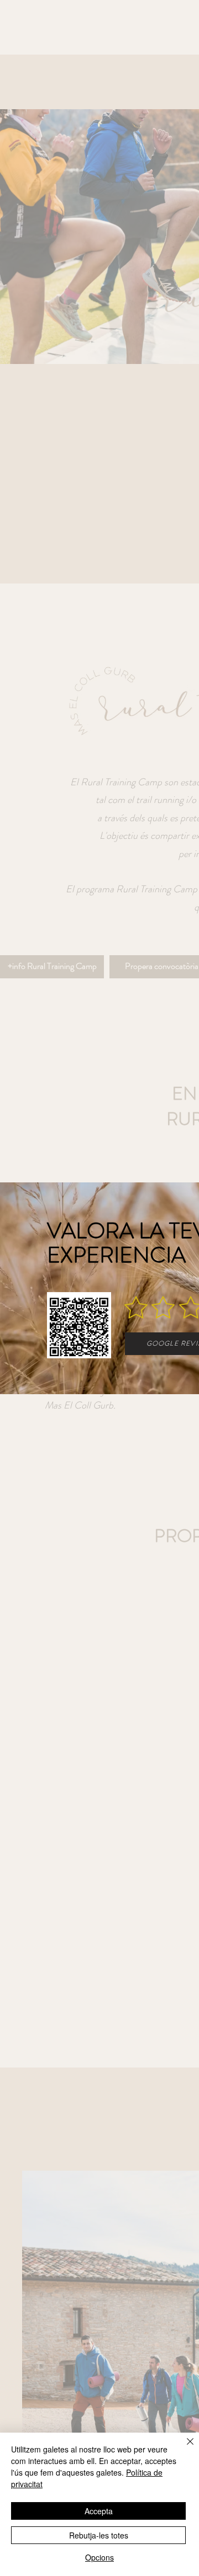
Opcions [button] (99, 2557)
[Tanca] (184, 2448)
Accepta (99, 2511)
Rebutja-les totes (99, 2535)
